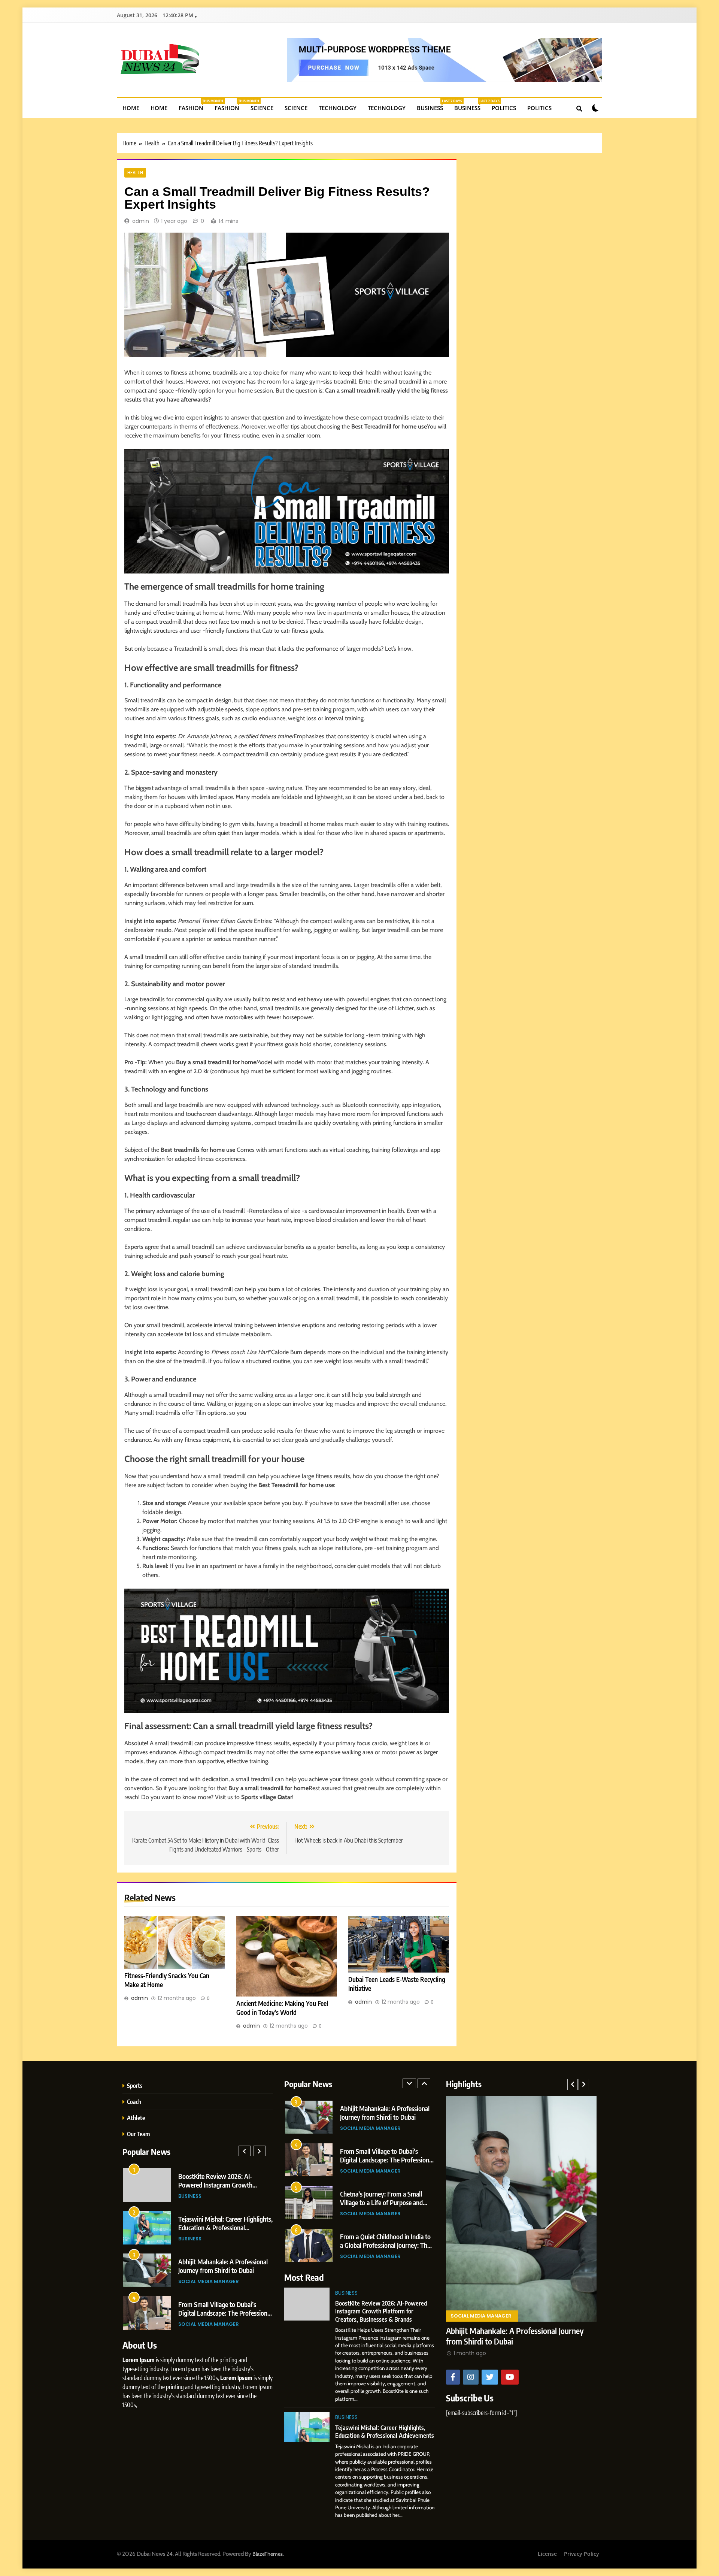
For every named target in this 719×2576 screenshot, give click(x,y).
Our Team (138, 2134)
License (547, 2554)
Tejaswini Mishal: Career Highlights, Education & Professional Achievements (385, 2431)
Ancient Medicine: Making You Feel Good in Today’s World (282, 2008)
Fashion (194, 105)
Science (262, 108)
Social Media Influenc (208, 2324)
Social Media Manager (209, 2196)
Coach (134, 2102)
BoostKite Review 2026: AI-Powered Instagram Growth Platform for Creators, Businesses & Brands (381, 2311)
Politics (504, 108)
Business (433, 105)
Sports (135, 2085)
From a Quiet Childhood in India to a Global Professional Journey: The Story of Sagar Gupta (224, 2227)
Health (135, 173)
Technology (338, 108)
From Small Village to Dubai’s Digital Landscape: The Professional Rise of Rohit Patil (387, 2117)
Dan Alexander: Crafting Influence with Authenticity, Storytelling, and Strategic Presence (225, 2313)
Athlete (136, 2118)
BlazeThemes (268, 2554)
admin (141, 221)
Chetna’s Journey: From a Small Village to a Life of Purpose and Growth (220, 2185)
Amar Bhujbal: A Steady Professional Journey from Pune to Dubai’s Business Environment (224, 2270)
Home (131, 108)
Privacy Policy (582, 2554)
